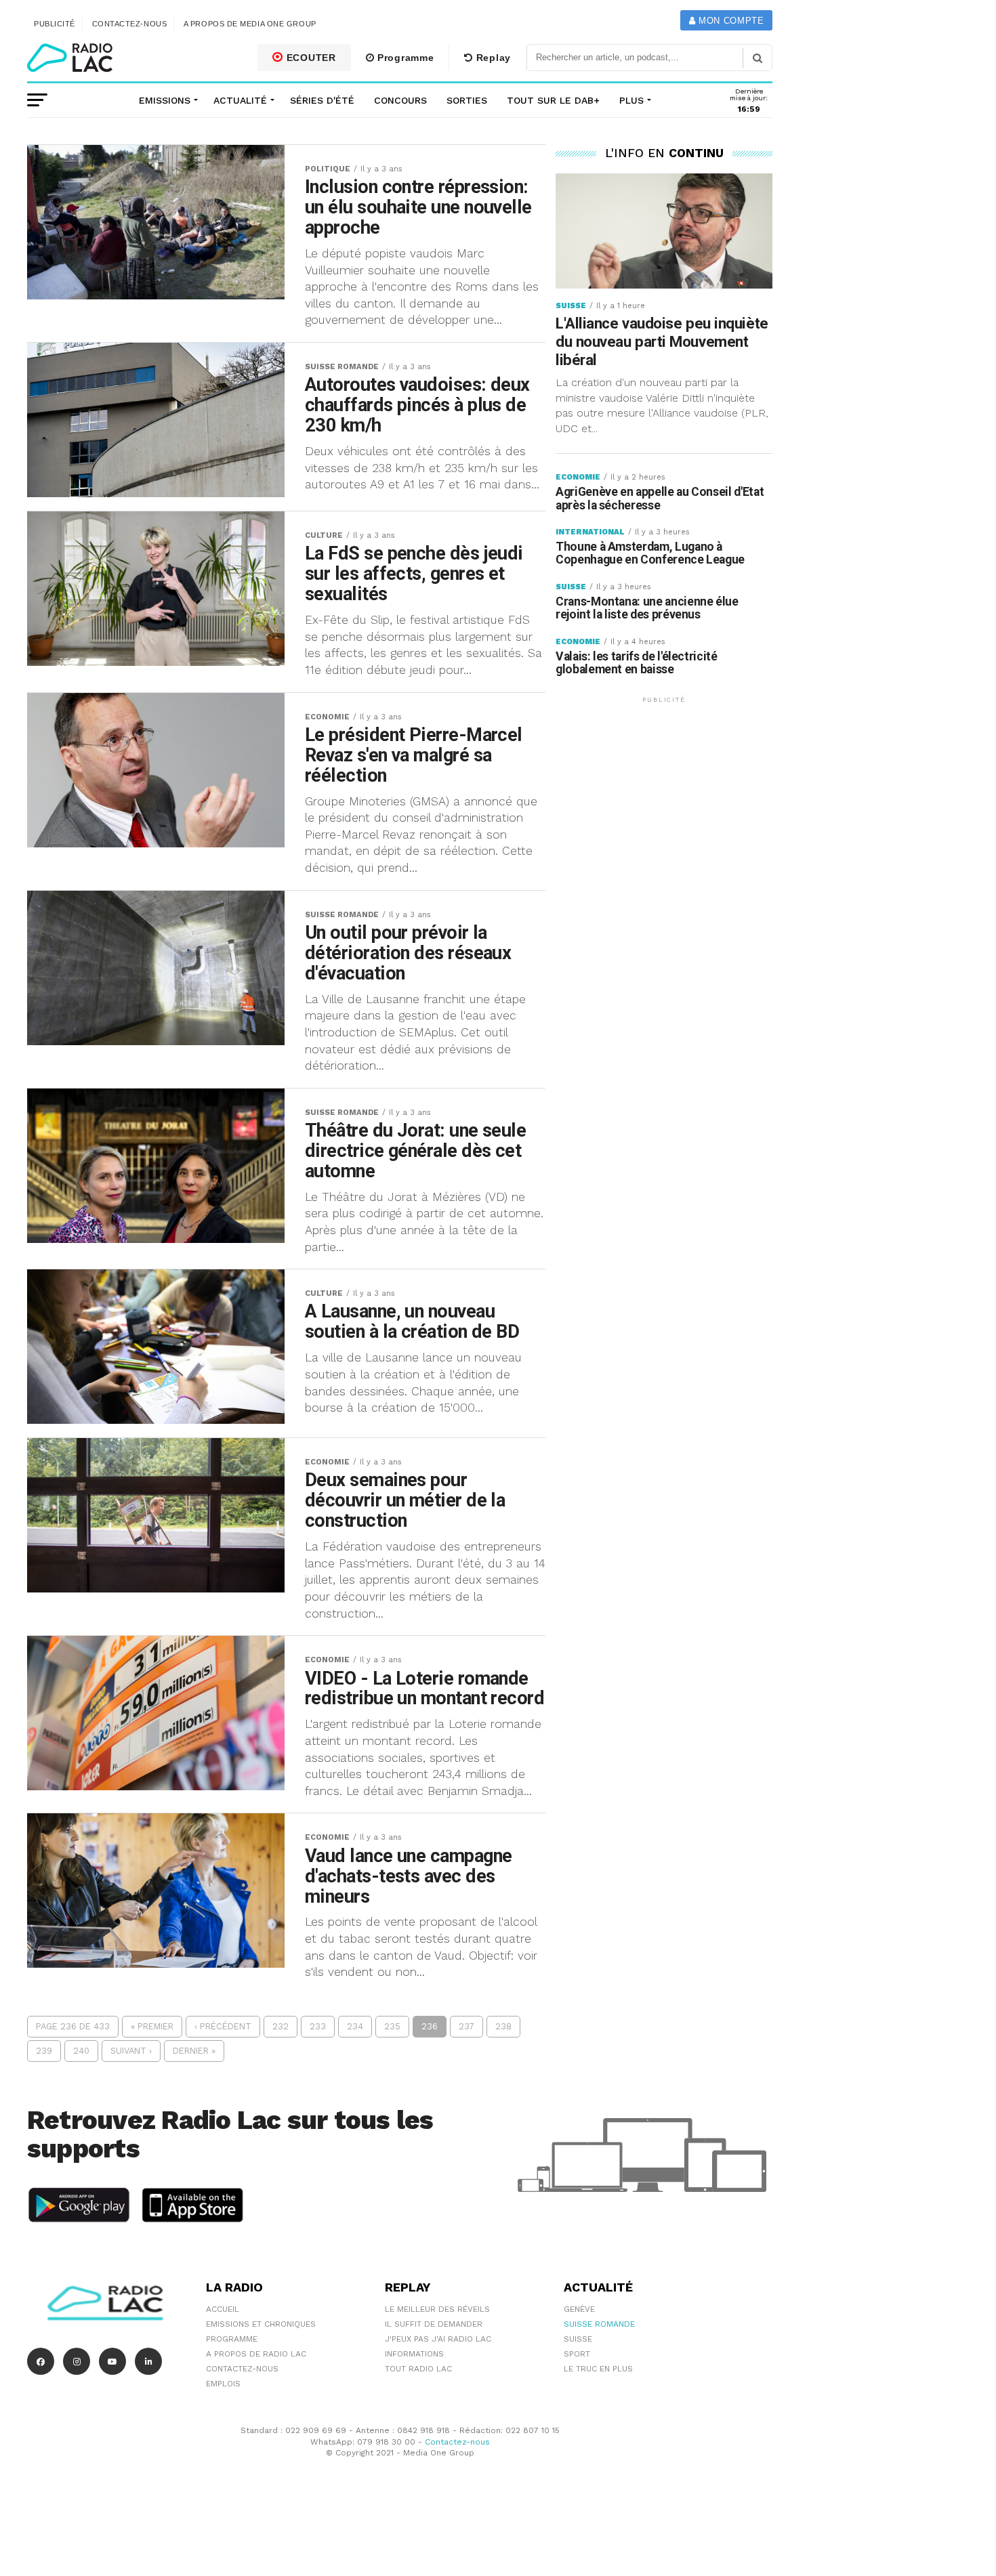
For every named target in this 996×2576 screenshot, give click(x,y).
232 (281, 2026)
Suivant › (131, 2051)
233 (318, 2026)
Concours (400, 100)
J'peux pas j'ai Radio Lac (438, 2339)
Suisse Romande (599, 2324)
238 (503, 2026)
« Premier (152, 2026)
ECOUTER (310, 58)
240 (81, 2051)
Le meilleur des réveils (437, 2309)
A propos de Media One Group (250, 24)
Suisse (578, 2339)
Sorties (467, 100)
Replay (492, 58)
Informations (414, 2354)
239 (44, 2051)
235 (392, 2026)
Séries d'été (322, 100)
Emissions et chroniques (261, 2324)
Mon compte (729, 21)
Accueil (223, 2309)
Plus (631, 100)
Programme (404, 58)
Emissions (165, 100)
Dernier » (194, 2051)
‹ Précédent (223, 2026)
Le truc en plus (598, 2369)
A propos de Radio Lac (256, 2354)
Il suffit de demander (434, 2324)
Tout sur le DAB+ (553, 100)
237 (466, 2026)
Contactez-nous (130, 24)
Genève (579, 2309)
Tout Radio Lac (418, 2369)
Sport (577, 2354)
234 (355, 2026)
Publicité (55, 24)
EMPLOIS (223, 2384)
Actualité (240, 100)
